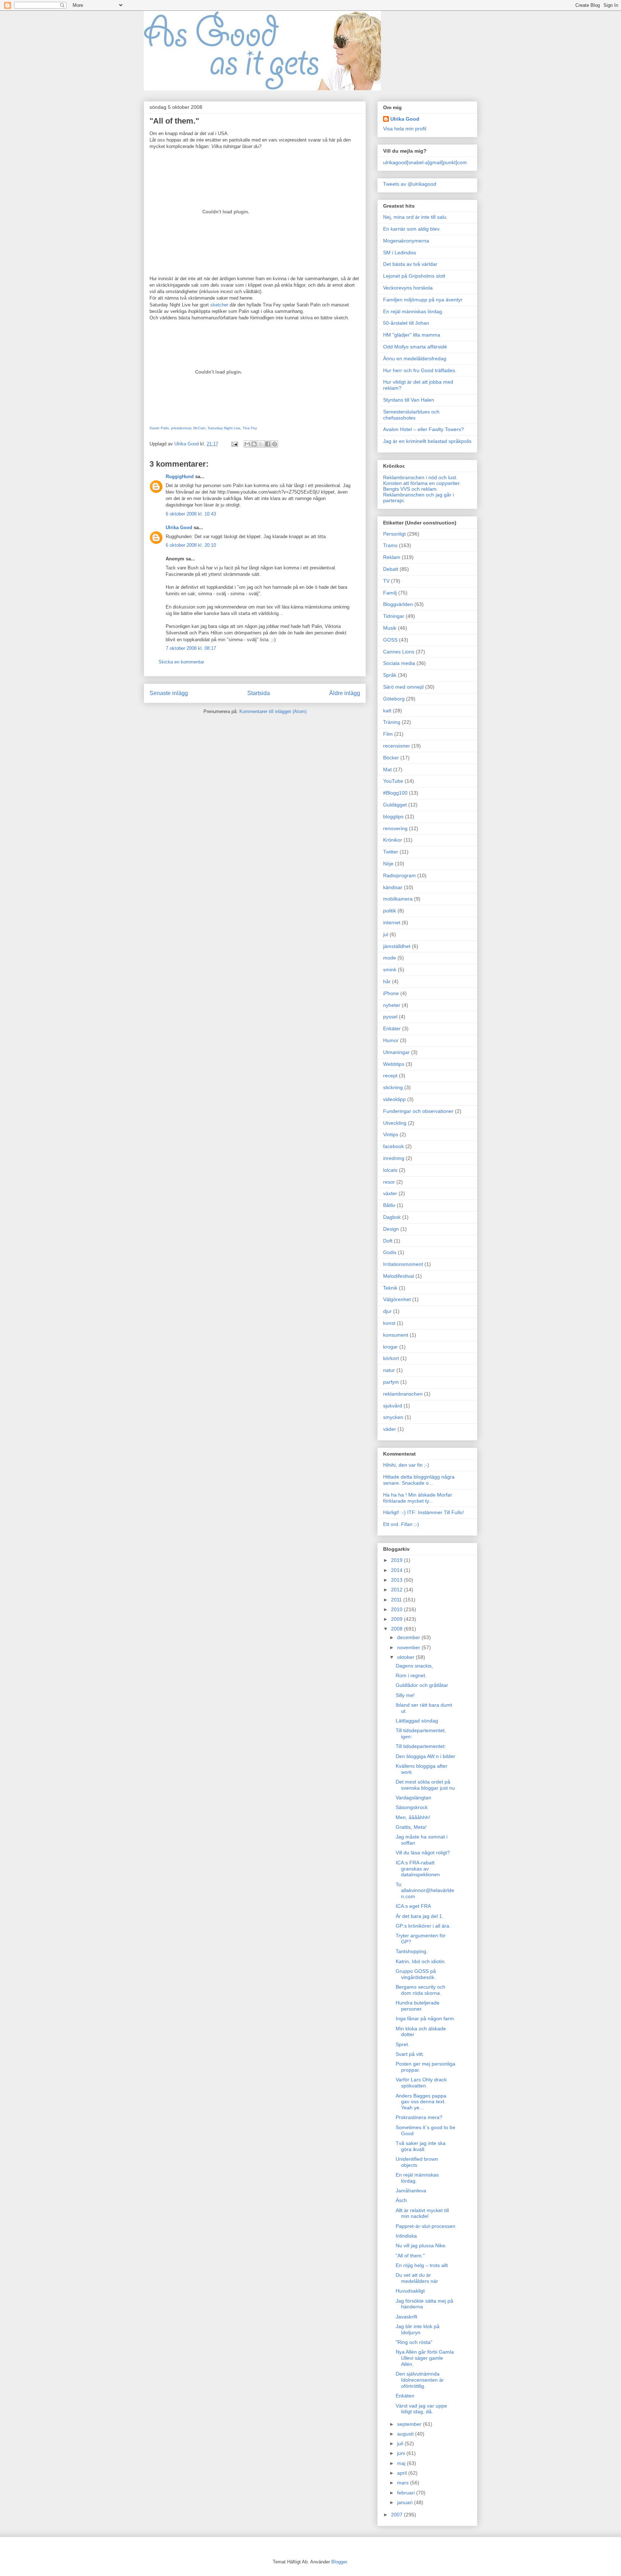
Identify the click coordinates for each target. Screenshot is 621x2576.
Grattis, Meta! (411, 1827)
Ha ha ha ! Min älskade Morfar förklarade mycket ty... (418, 1498)
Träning (392, 722)
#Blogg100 (395, 793)
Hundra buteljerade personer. (418, 2006)
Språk (390, 675)
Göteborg (394, 699)
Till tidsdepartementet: (421, 1746)
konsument (396, 1335)
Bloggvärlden (398, 604)
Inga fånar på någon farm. (425, 2018)
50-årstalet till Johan (406, 323)
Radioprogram (399, 875)
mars (404, 2483)
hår (387, 981)
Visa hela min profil (405, 129)
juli (401, 2443)
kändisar (393, 887)
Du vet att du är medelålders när (417, 2278)
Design (391, 1229)
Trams (390, 545)
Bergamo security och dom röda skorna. (420, 1990)
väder (390, 1429)
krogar (390, 1347)
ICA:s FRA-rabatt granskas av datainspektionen (418, 1869)
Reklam (392, 557)
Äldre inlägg (345, 693)
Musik (390, 628)
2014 (397, 1570)
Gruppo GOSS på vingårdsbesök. (416, 1974)
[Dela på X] (261, 444)
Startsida (259, 693)
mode (390, 958)
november (409, 1647)
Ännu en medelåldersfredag (415, 359)
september (410, 2424)
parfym (391, 1382)
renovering (395, 828)
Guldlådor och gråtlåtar (422, 1685)
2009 (397, 1619)
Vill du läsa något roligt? (423, 1853)
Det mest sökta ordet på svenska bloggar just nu (425, 1785)
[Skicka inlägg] (234, 444)
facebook (394, 1146)
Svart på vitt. (410, 2054)
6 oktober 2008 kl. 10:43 (191, 514)
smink (390, 970)
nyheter (392, 1005)
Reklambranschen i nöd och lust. (420, 477)
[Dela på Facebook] (268, 444)
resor (389, 1182)
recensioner (397, 746)
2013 (397, 1580)
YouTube (393, 781)
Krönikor (393, 840)
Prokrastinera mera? (419, 2117)
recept (390, 1076)
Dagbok (392, 1217)
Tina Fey (250, 428)
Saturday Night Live (224, 428)
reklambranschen (403, 1394)
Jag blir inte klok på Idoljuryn (418, 2329)
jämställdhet (397, 946)
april (403, 2473)
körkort (391, 1358)
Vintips (391, 1134)
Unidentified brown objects (417, 2162)
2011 (397, 1600)
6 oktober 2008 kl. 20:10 (191, 545)
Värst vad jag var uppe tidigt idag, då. (421, 2409)
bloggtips (393, 817)
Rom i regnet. (411, 1675)
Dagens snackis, (414, 1666)
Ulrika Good (179, 528)
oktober (406, 1657)
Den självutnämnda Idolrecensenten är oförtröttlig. (420, 2380)
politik (390, 911)
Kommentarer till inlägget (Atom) (273, 711)
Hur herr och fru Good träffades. (420, 370)
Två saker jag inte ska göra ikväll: (421, 2146)
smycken (393, 1417)
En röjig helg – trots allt (422, 2265)
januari (406, 2502)
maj (402, 2463)
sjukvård (393, 1406)
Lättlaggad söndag (417, 1721)
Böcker (391, 758)
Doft (388, 1241)
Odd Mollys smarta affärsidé (415, 347)
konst (389, 1323)
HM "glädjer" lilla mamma (412, 335)
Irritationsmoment (403, 1264)
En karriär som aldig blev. (412, 229)
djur (387, 1311)
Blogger (339, 2562)
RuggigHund (180, 477)
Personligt (394, 534)
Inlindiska (406, 2236)
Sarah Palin (159, 428)
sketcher (219, 305)
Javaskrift (406, 2317)
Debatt (391, 569)
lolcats (390, 1170)
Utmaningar (396, 1052)
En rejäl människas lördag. (413, 311)
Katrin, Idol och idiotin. (421, 1961)
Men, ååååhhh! (413, 1817)
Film (388, 734)
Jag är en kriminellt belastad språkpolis (427, 441)
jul (386, 934)
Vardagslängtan (413, 1798)
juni (402, 2453)
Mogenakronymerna (406, 241)
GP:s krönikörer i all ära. (423, 1926)
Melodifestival (399, 1276)
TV (386, 581)
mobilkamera (398, 899)
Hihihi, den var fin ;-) (406, 1465)
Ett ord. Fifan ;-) (401, 1524)
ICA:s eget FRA (413, 1906)
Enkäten (405, 2396)
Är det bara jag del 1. (420, 1916)
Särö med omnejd (403, 687)
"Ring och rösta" (414, 2342)
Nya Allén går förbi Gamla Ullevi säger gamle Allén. (425, 2358)
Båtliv (389, 1205)
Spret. (402, 2044)
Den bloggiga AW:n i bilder (425, 1756)
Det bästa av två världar (410, 264)
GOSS (390, 640)
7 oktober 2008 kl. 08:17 (191, 648)
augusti (406, 2434)
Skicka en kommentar (181, 662)
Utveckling (395, 1123)
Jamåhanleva (411, 2191)
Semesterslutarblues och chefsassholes (411, 415)
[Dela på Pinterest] (275, 444)
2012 (397, 1590)
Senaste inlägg (169, 693)
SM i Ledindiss (400, 253)
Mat (387, 769)
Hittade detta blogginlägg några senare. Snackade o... (419, 1480)
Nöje (388, 864)
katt (387, 711)
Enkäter (392, 1028)
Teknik (390, 1288)
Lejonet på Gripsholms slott (414, 276)
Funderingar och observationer (418, 1111)
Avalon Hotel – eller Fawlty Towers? (424, 429)
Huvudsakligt (410, 2291)
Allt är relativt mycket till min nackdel (422, 2213)
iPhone (391, 993)
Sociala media (399, 663)
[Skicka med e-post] (247, 444)
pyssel (390, 1017)
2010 (397, 1609)
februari (407, 2493)
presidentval (181, 428)
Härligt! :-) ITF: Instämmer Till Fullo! (424, 1512)
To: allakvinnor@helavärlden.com (425, 1891)
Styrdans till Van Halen (409, 400)
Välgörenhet (397, 1299)
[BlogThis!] (254, 444)
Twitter (391, 852)
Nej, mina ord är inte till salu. (415, 217)
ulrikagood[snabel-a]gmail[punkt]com (425, 162)
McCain (199, 428)
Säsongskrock (412, 1807)
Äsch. (402, 2200)
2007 (397, 2515)
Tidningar (394, 616)
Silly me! (405, 1695)
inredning (394, 1158)
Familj (390, 593)
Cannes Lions (399, 652)
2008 (397, 1629)
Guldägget (395, 805)
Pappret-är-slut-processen (425, 2226)
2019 (397, 1560)
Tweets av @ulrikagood (410, 184)
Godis (390, 1252)
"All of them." (410, 2256)
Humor (391, 1040)
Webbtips (394, 1064)
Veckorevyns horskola (408, 288)
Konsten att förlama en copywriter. (422, 483)
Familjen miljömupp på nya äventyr (423, 300)
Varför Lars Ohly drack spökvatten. (421, 2083)
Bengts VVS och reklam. (411, 489)
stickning (393, 1087)
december (409, 1637)
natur (389, 1370)
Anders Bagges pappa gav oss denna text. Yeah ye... (421, 2102)
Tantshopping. (412, 1951)
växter (390, 1193)
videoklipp (394, 1099)
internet (392, 922)
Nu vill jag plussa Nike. (421, 2246)
